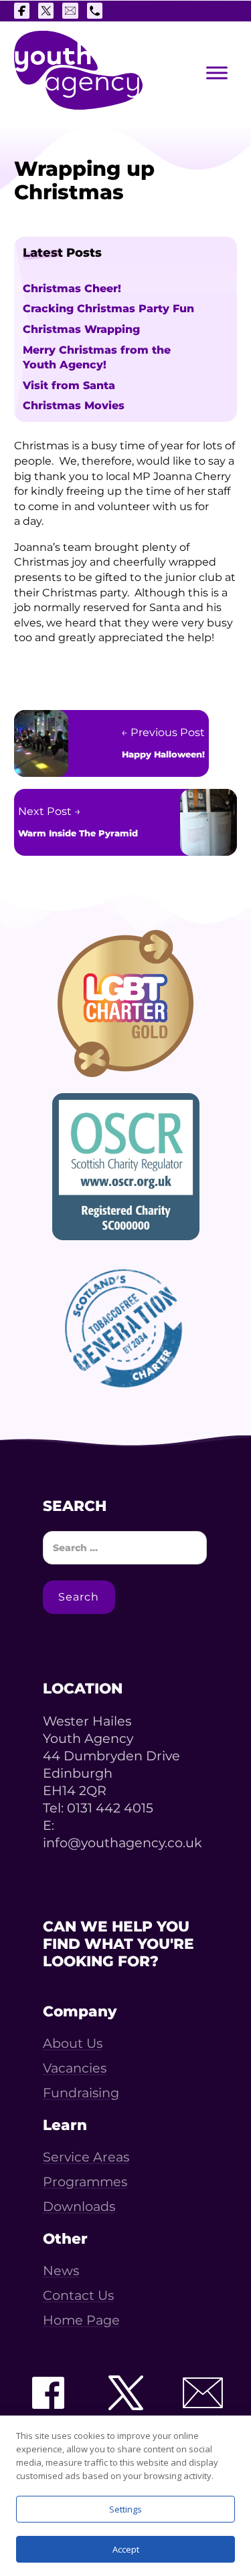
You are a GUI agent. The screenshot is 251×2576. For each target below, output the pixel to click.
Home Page (81, 2320)
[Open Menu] (217, 73)
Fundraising (81, 2093)
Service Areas (86, 2157)
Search (79, 1597)
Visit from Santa (69, 385)
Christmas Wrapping (81, 329)
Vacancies (75, 2068)
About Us (73, 2043)
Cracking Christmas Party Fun (108, 308)
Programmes (85, 2182)
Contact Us (78, 2296)
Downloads (79, 2207)
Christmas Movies (74, 405)
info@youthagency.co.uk (122, 1843)
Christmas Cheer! (72, 288)
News (61, 2271)
